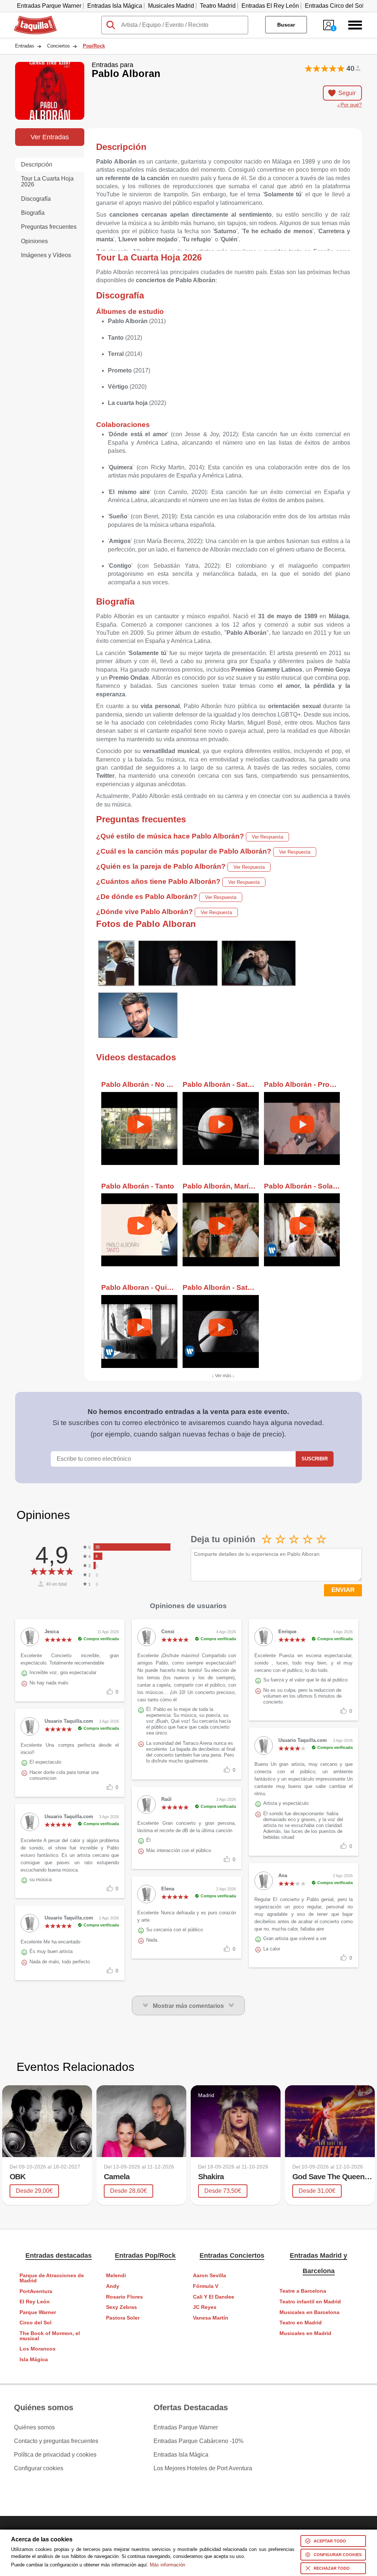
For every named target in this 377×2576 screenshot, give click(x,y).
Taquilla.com (31, 19)
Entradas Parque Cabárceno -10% (198, 2441)
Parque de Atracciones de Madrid (52, 2278)
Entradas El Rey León (270, 6)
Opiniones (34, 241)
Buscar (286, 25)
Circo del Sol (36, 2323)
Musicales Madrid (171, 6)
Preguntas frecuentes (49, 227)
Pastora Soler (123, 2318)
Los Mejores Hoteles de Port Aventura (203, 2468)
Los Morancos (38, 2349)
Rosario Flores (124, 2297)
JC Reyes (205, 2307)
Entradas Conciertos (232, 2255)
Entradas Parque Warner (49, 6)
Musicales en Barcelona (309, 2312)
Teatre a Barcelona (303, 2291)
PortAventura (36, 2291)
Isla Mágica (34, 2360)
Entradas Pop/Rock (145, 2255)
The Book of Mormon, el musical (50, 2336)
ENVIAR (343, 1590)
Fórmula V (206, 2286)
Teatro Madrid (218, 6)
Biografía (33, 213)
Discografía (36, 199)
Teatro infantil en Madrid (310, 2302)
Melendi (116, 2276)
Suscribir (315, 1459)
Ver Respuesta (267, 837)
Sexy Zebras (121, 2307)
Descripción (37, 164)
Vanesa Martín (211, 2318)
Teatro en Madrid (301, 2323)
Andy (113, 2286)
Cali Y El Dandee (214, 2297)
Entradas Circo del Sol (334, 6)
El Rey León (35, 2302)
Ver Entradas (50, 137)
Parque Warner (38, 2312)
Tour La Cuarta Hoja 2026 (47, 181)
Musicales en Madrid (305, 2333)
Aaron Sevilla (209, 2276)
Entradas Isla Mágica (115, 6)
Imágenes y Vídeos (46, 255)
